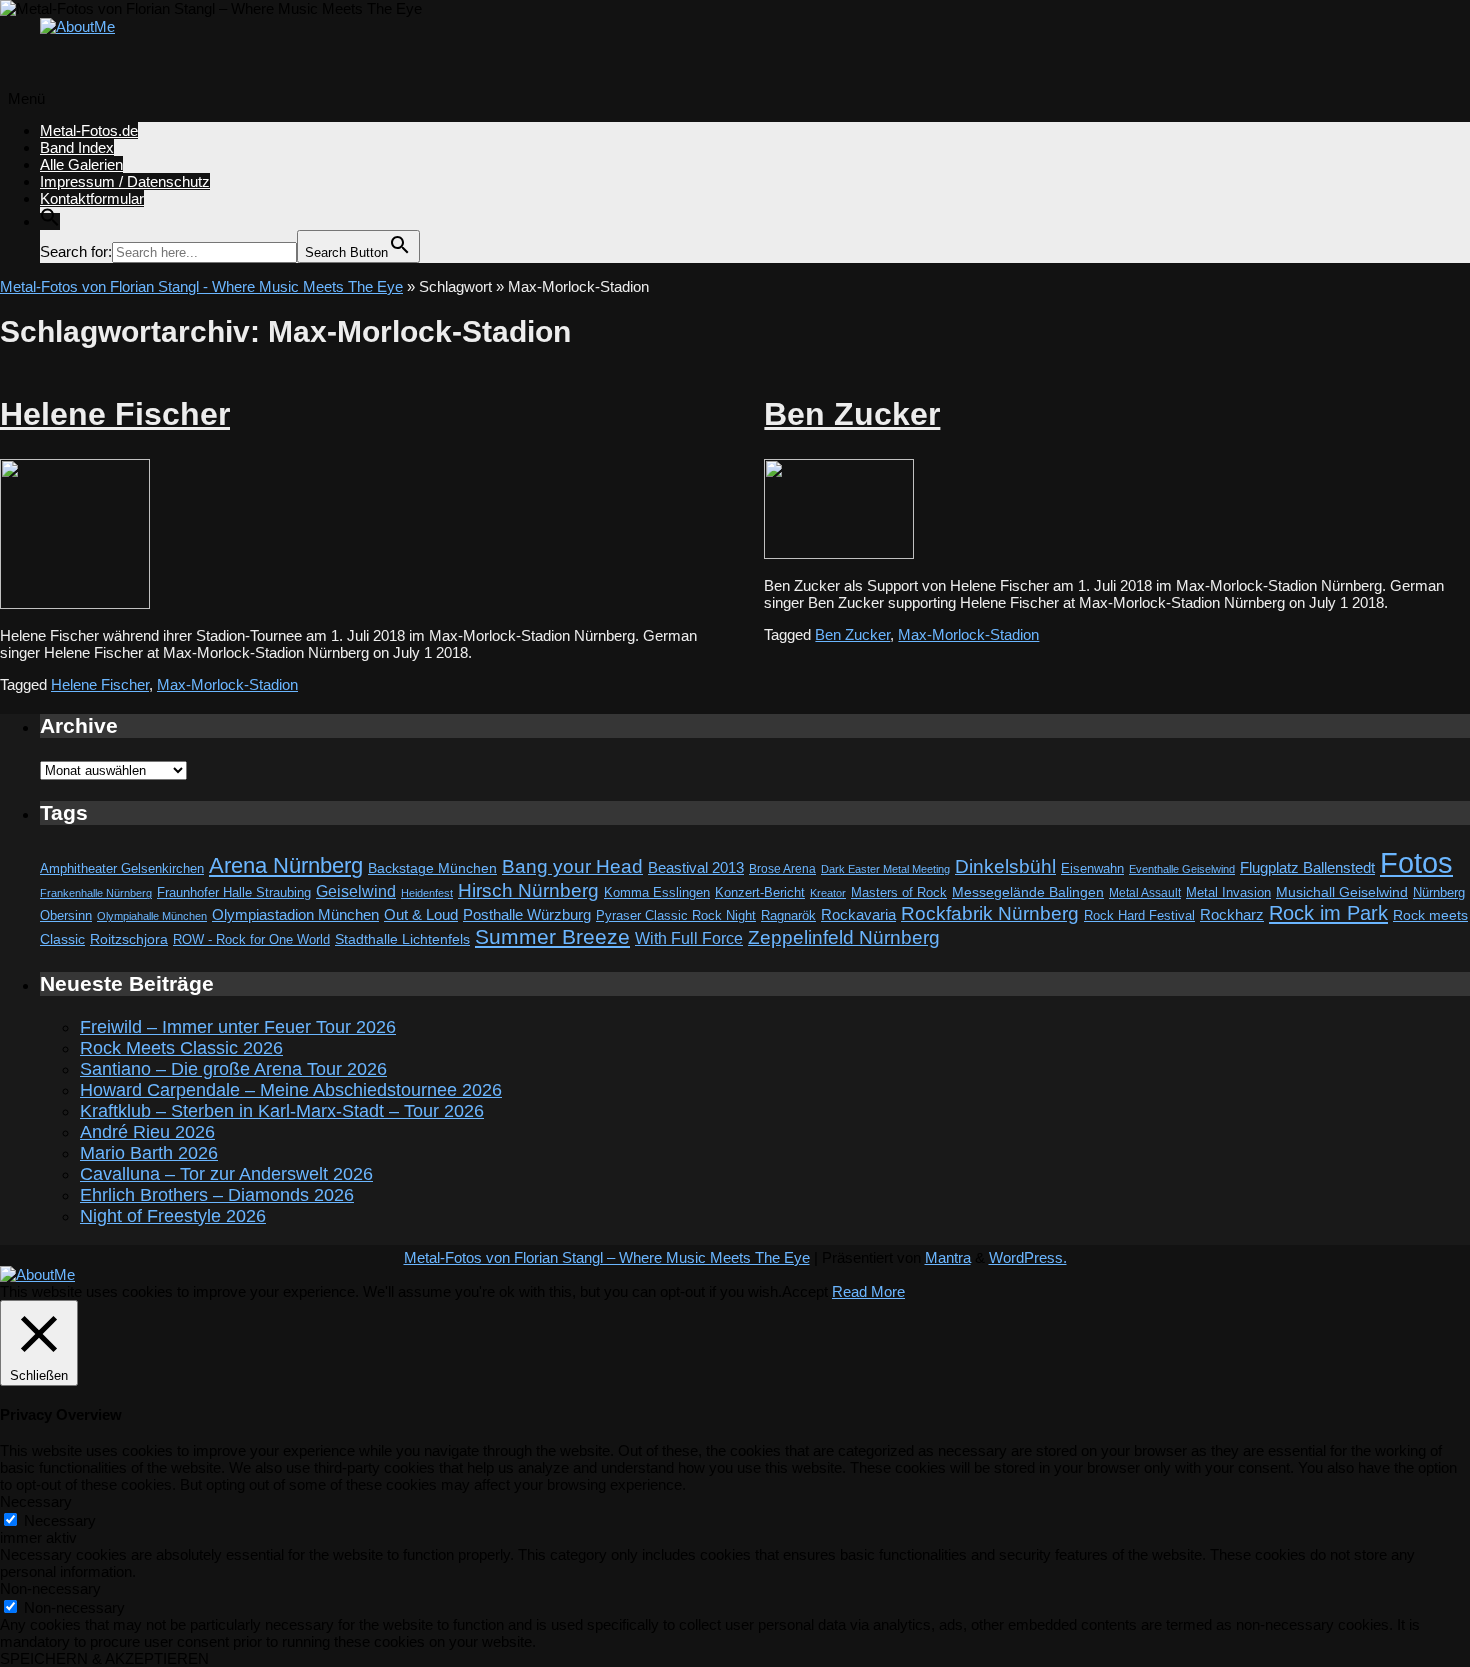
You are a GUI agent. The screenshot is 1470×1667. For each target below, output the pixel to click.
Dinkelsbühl (1005, 866)
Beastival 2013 (696, 867)
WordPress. (1028, 1257)
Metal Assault (1145, 893)
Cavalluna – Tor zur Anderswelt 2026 (226, 1174)
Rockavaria (858, 915)
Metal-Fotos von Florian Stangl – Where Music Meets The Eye (607, 1257)
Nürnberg (1439, 893)
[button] (50, 221)
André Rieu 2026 (147, 1132)
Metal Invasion (1228, 892)
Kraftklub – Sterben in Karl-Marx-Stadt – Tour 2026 (282, 1111)
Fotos (1416, 862)
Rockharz (1232, 914)
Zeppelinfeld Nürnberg (844, 937)
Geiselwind (356, 891)
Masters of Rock (899, 893)
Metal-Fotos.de (89, 130)
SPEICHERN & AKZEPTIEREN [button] (104, 1658)
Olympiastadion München (295, 915)
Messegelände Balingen (1028, 892)
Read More (868, 1291)
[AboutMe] (77, 26)
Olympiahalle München (152, 916)
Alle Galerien (81, 164)
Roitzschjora (129, 939)
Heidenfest (427, 893)
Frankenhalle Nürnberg (96, 893)
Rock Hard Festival (1139, 915)
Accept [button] (805, 1291)
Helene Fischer (115, 414)
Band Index (77, 147)
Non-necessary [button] (50, 1588)
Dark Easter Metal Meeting (885, 869)
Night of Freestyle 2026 (173, 1216)
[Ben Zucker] (839, 553)
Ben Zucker (852, 414)
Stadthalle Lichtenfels (402, 939)
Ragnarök (788, 915)
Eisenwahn (1092, 868)
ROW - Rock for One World (251, 939)
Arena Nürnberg (286, 865)
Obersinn (66, 915)
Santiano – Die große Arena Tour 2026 (233, 1069)
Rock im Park (1328, 913)
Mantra (948, 1257)
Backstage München (432, 868)
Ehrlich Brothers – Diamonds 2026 (217, 1195)
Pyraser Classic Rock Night (676, 915)
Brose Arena (782, 868)
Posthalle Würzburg (527, 915)
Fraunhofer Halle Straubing (234, 892)
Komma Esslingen (657, 892)
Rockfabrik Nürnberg (990, 913)
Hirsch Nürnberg (528, 890)
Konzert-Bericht (760, 892)
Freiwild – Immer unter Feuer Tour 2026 (238, 1027)
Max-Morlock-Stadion (227, 684)
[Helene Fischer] (75, 603)
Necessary (60, 1520)
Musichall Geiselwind (1342, 892)
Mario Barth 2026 (149, 1153)
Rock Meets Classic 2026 (181, 1048)
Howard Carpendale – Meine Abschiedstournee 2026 (291, 1090)
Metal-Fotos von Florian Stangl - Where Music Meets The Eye (201, 286)
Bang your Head (572, 866)
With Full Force (689, 938)
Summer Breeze (552, 937)
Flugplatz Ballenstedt (1307, 867)
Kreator (828, 893)
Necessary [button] (36, 1501)
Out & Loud (421, 914)
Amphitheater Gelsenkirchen (122, 868)
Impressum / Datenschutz (125, 181)
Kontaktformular (92, 198)
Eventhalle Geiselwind (1182, 869)
